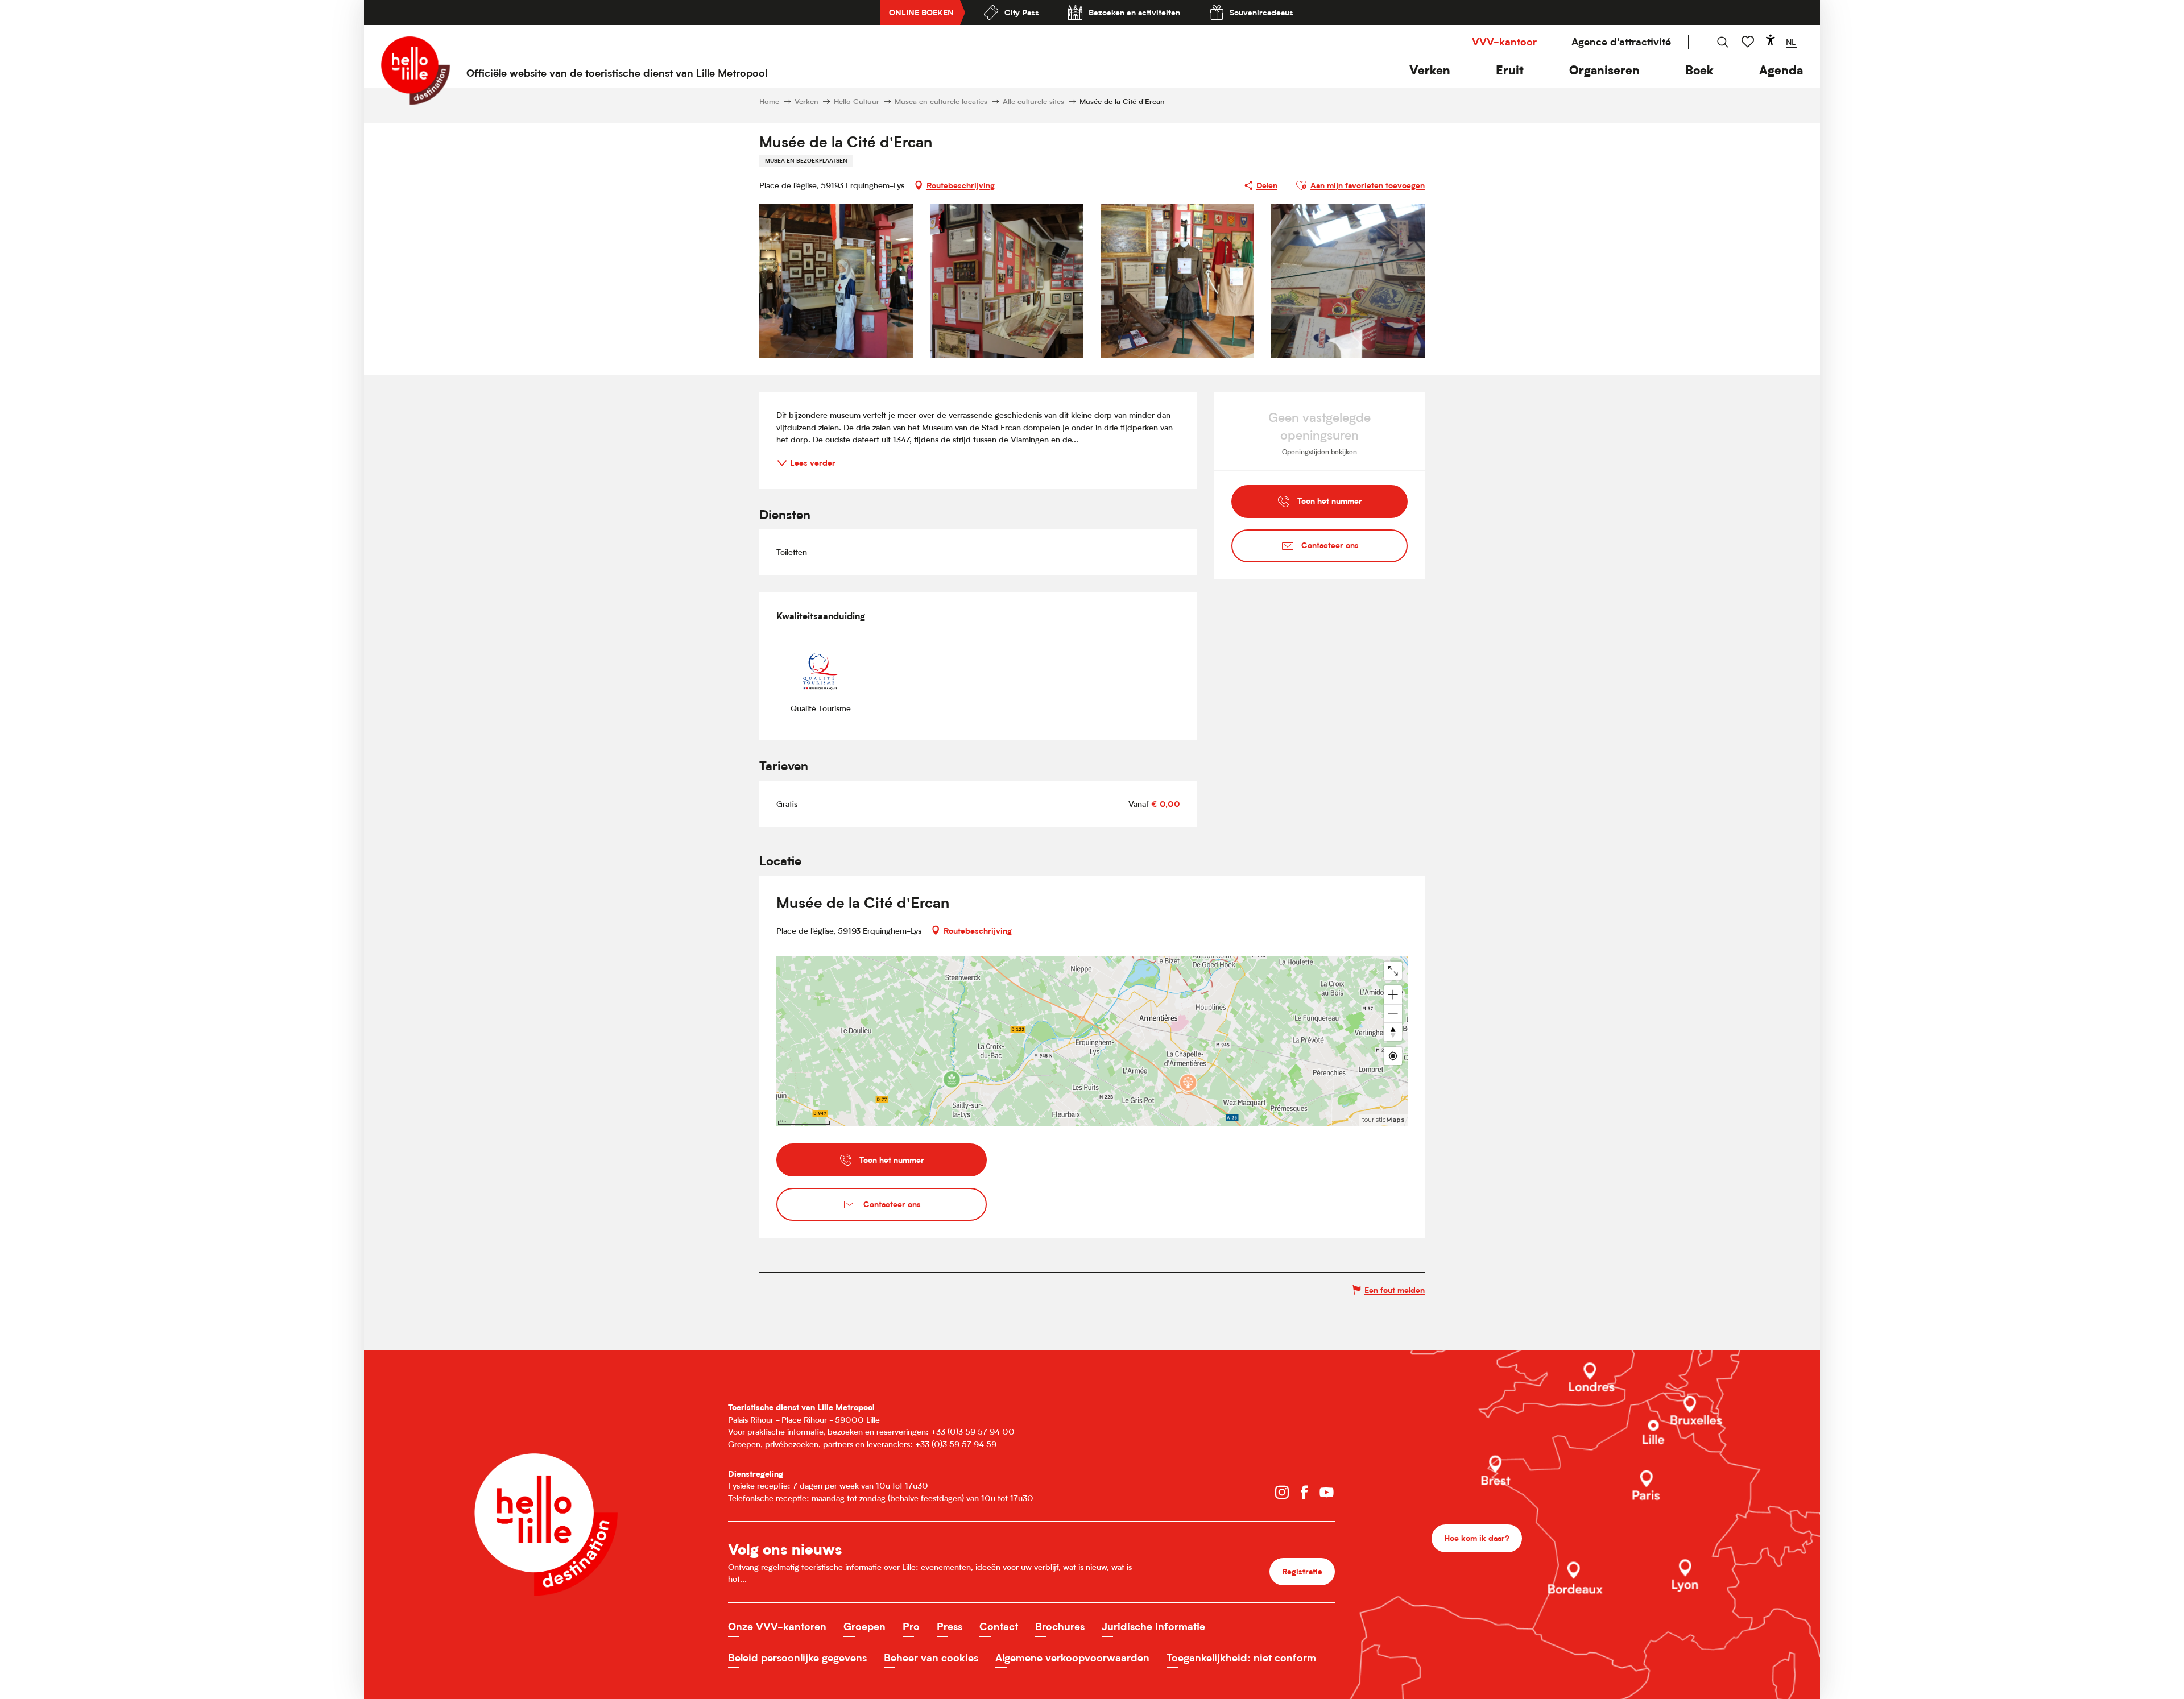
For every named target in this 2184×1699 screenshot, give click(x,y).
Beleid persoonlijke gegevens (797, 1658)
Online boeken (921, 12)
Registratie (1302, 1571)
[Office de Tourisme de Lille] (415, 71)
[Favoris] (1749, 42)
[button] (1430, 70)
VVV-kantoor (1504, 42)
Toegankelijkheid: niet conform (1241, 1658)
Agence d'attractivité (1621, 42)
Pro (911, 1627)
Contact (999, 1627)
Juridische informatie (1153, 1627)
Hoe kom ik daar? (1477, 1538)
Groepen (864, 1627)
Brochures (1060, 1627)
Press (950, 1627)
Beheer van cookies (931, 1658)
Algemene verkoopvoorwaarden (1072, 1658)
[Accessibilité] (1771, 40)
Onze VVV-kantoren (777, 1627)
